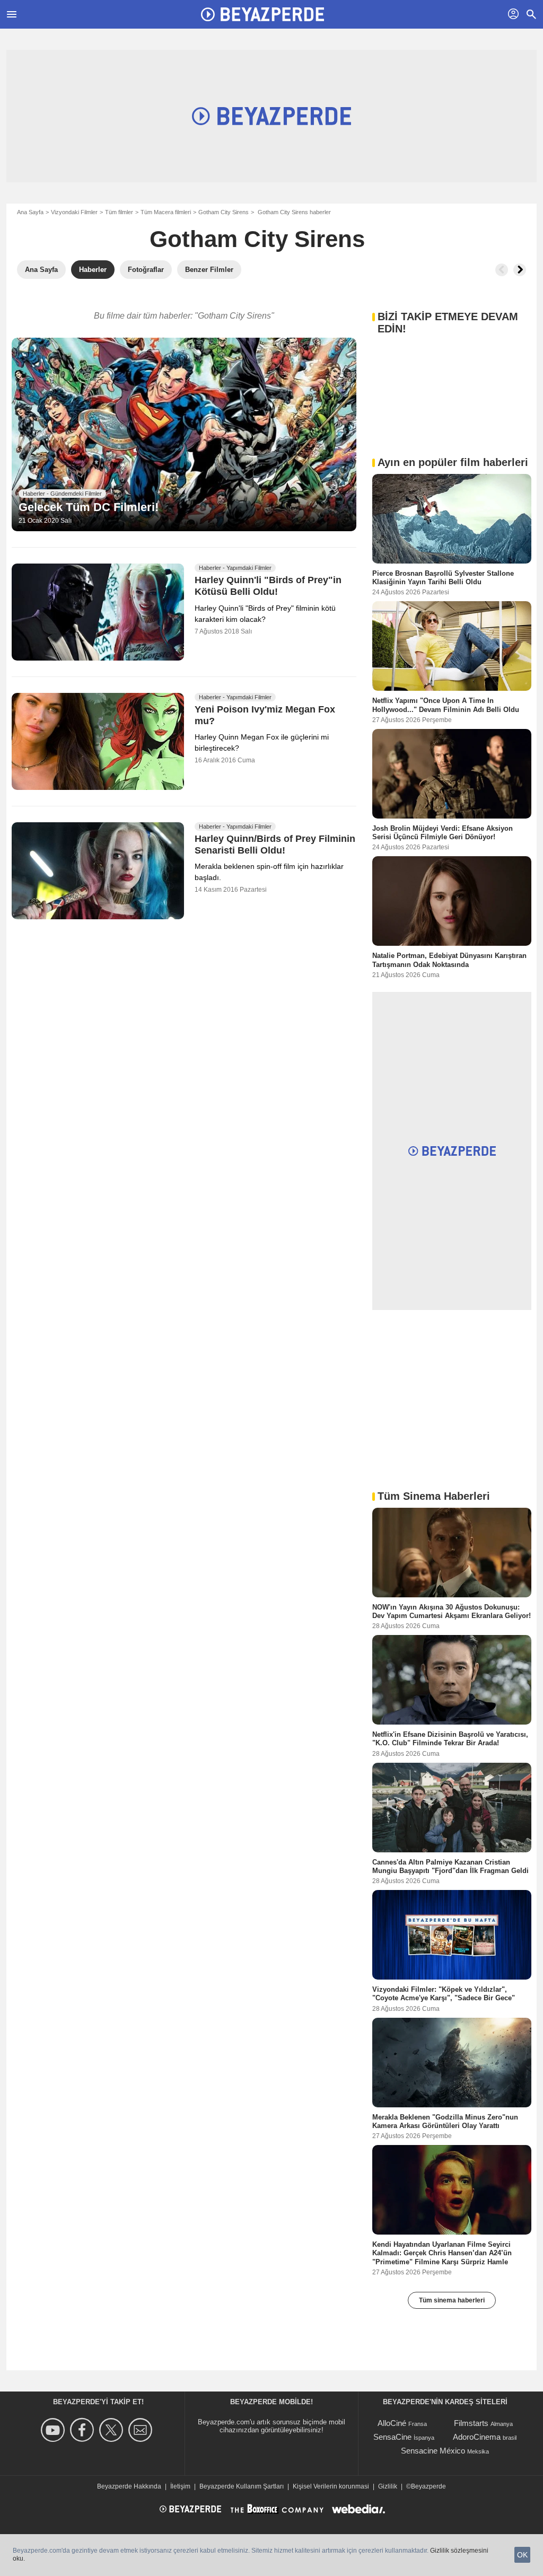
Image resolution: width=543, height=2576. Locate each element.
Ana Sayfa (30, 212)
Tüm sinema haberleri (452, 2300)
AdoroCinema (477, 2437)
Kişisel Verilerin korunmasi (331, 2486)
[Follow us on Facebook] (84, 2430)
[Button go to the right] (520, 270)
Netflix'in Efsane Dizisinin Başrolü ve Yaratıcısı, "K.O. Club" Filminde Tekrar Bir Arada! (450, 1739)
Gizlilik (388, 2486)
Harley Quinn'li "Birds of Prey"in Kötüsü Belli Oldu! (268, 586)
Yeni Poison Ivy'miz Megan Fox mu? (265, 716)
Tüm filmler (119, 212)
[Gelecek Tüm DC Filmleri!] (184, 435)
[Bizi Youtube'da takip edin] (54, 2430)
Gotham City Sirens (224, 212)
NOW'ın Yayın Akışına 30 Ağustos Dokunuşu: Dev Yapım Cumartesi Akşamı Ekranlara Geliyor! (452, 1611)
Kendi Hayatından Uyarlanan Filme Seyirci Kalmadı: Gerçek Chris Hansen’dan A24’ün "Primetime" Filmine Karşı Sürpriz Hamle (442, 2253)
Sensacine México (433, 2451)
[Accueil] (262, 14)
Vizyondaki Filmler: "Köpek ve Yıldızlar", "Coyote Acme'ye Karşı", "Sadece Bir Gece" (444, 1994)
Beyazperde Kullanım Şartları (242, 2486)
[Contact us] (142, 2430)
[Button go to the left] (502, 270)
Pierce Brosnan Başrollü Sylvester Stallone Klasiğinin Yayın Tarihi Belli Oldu (443, 578)
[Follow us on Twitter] (113, 2430)
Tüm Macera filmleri (166, 212)
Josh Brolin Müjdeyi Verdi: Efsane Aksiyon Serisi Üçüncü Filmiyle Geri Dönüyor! (443, 832)
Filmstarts (471, 2423)
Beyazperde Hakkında (129, 2486)
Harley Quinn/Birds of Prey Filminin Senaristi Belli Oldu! (275, 845)
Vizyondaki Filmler (74, 212)
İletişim (180, 2486)
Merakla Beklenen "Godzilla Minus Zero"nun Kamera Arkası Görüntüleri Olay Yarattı (445, 2121)
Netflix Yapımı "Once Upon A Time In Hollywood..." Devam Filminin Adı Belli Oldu (446, 705)
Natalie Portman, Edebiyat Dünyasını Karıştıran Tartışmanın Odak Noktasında (449, 960)
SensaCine (392, 2437)
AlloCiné (392, 2423)
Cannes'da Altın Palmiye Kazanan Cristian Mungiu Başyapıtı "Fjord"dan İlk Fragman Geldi (450, 1866)
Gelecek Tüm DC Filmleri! (89, 507)
